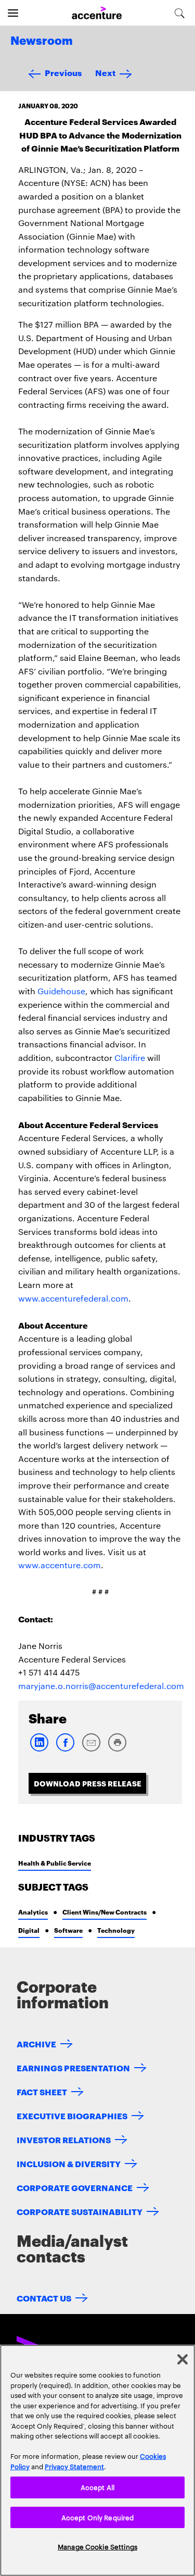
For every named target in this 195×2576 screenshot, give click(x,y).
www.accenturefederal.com (73, 1298)
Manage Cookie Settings (97, 2546)
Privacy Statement (74, 2466)
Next (105, 72)
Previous (63, 72)
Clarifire (130, 1058)
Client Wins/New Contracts (105, 1912)
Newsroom (42, 41)
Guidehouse (61, 991)
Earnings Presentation (73, 2067)
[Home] (97, 13)
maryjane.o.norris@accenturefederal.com (101, 1686)
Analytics (33, 1912)
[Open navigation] (13, 13)
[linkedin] (39, 1749)
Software (68, 1930)
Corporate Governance (75, 2187)
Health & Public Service (55, 1863)
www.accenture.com (60, 1565)
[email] (91, 1749)
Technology (116, 1930)
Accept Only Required (98, 2517)
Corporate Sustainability (80, 2211)
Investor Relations (64, 2139)
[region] (97, 2460)
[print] (117, 1749)
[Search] (180, 13)
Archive (36, 2043)
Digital (29, 1930)
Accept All (97, 2487)
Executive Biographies (72, 2115)
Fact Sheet (42, 2091)
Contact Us (44, 2298)
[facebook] (65, 1749)
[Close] (183, 2359)
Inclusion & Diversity (69, 2163)
